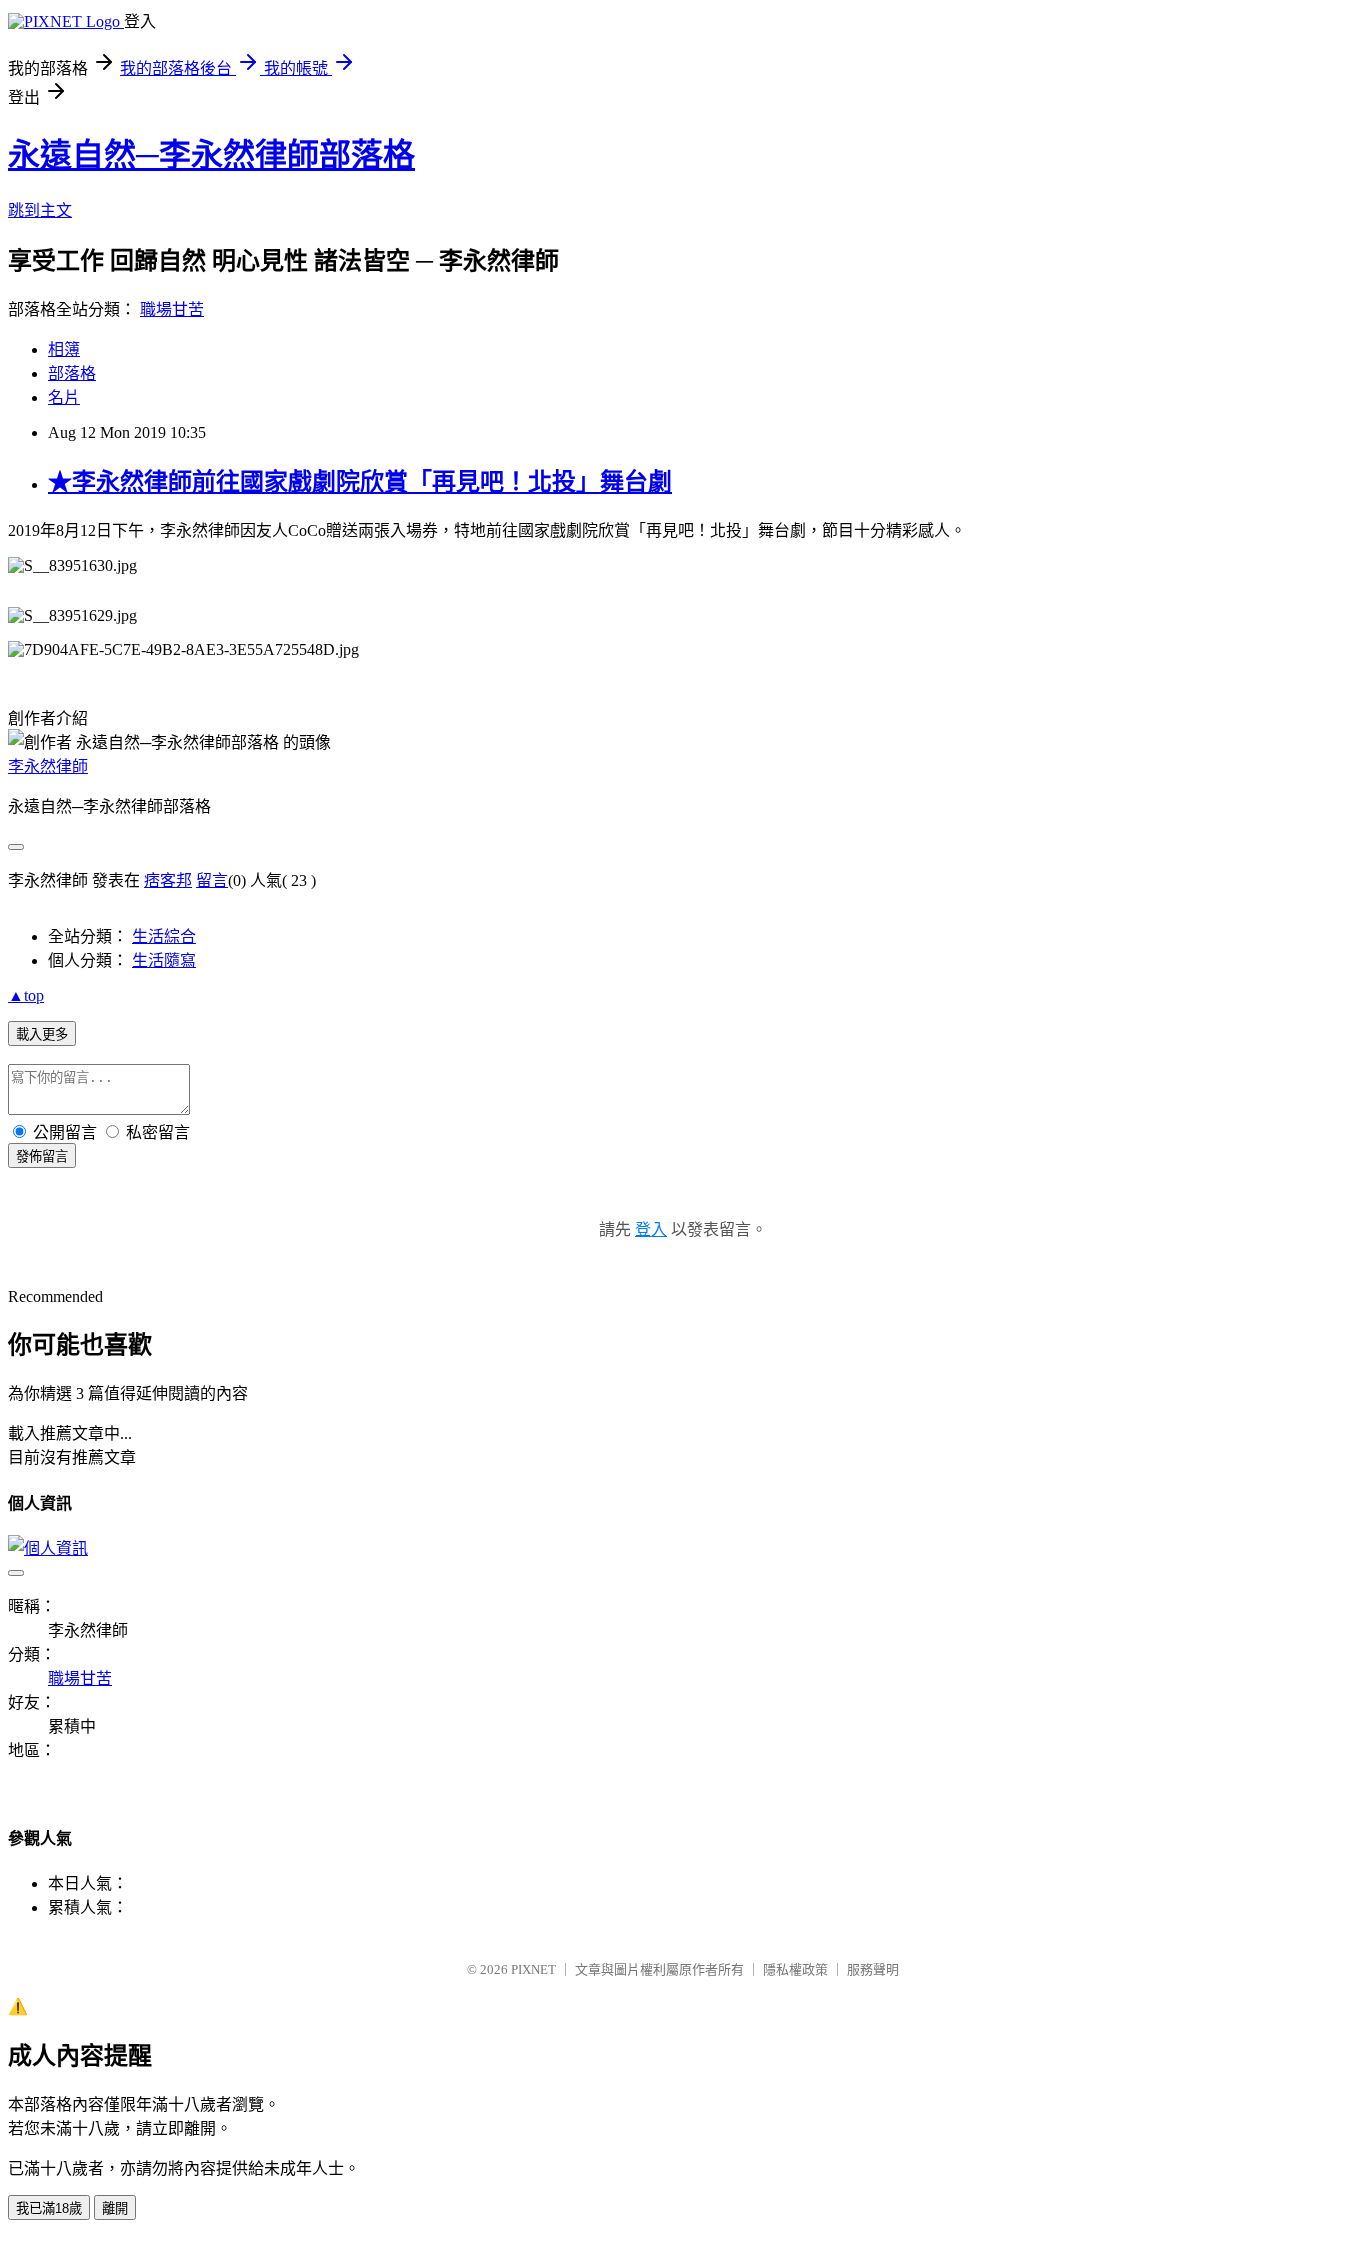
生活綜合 (164, 936)
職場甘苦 (172, 309)
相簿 (64, 349)
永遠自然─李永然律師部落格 (211, 155)
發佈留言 (42, 1156)
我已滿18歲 (49, 2208)
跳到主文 (40, 210)
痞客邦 (168, 880)
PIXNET (533, 1969)
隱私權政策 (795, 1969)
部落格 (72, 373)
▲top (26, 995)
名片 (64, 397)
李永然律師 (48, 766)
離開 (115, 2208)
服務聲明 (873, 1969)
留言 (212, 880)
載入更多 (42, 1034)
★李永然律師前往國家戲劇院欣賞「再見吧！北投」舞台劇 (360, 482)
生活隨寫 (164, 960)
